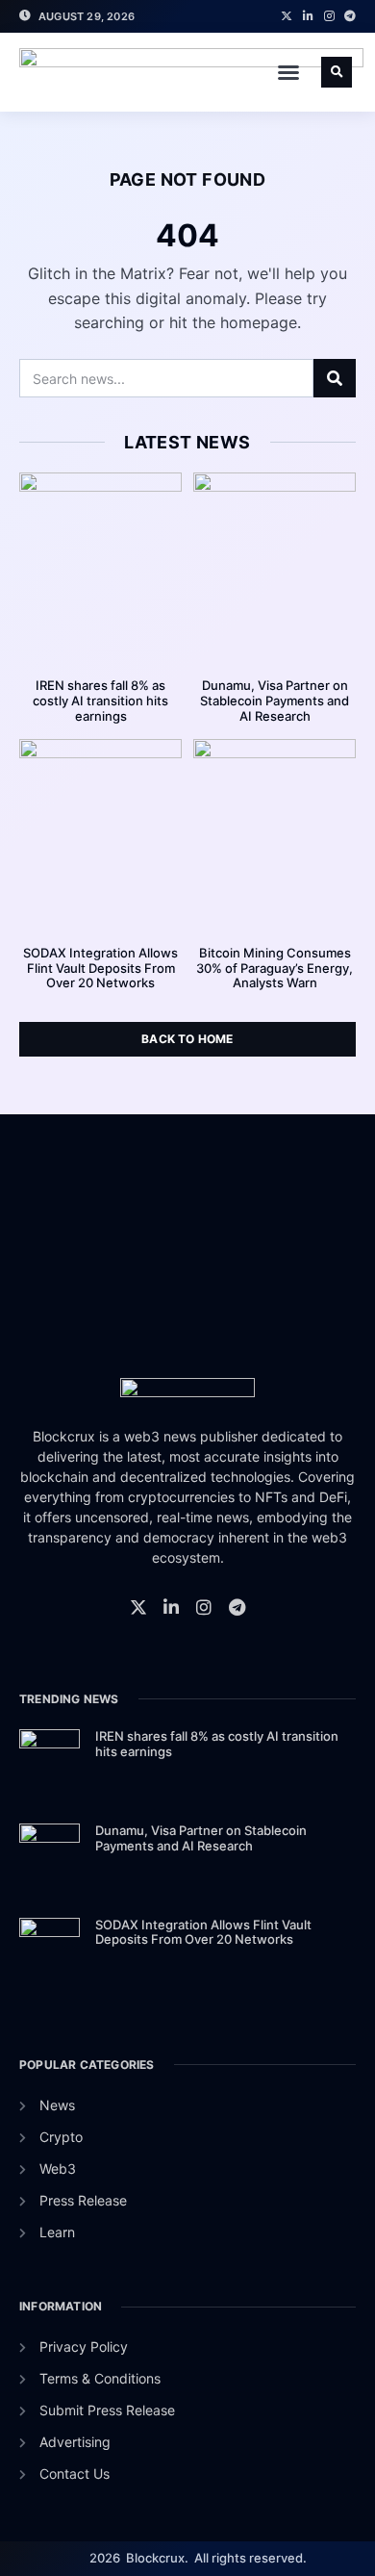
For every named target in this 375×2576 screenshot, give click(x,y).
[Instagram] (329, 16)
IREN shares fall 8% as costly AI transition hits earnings (100, 700)
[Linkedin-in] (308, 16)
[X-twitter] (287, 16)
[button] (288, 72)
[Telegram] (350, 16)
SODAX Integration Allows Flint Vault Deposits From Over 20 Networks (100, 968)
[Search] (335, 378)
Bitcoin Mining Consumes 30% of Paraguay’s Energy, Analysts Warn (275, 968)
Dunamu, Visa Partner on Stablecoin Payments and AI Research (275, 700)
